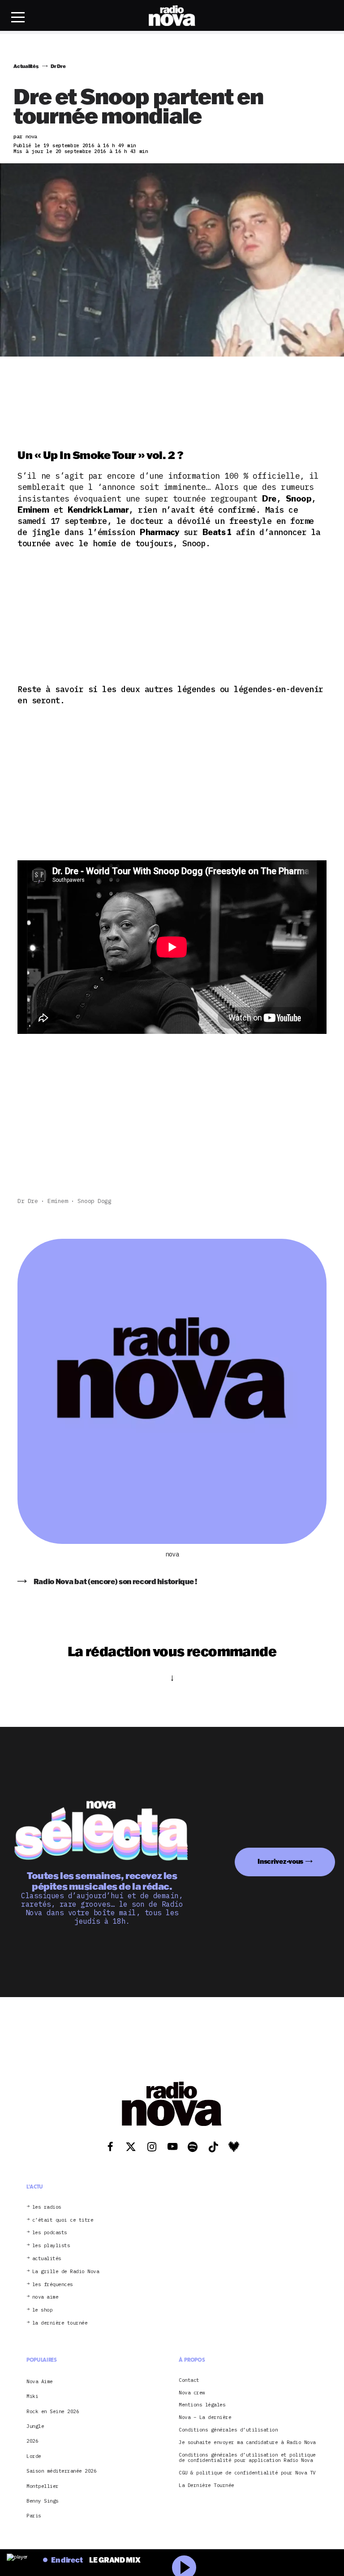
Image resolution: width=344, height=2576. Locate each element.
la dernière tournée (60, 2323)
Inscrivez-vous (280, 1861)
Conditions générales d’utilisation (228, 2430)
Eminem (58, 1201)
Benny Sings (43, 2501)
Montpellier (43, 2486)
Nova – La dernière (205, 2418)
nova (172, 1554)
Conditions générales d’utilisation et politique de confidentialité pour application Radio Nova (247, 2458)
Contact (189, 2380)
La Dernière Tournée (206, 2485)
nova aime (45, 2298)
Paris (34, 2516)
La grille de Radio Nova (66, 2272)
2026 (32, 2441)
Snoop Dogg (94, 1201)
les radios (47, 2207)
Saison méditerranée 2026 (61, 2471)
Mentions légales (202, 2405)
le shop (43, 2310)
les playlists (51, 2246)
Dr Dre (28, 1201)
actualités (47, 2259)
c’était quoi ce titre (63, 2220)
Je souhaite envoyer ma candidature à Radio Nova (247, 2442)
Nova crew (192, 2393)
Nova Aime (40, 2381)
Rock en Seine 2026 (53, 2411)
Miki (32, 2397)
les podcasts (50, 2233)
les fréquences (53, 2285)
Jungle (35, 2427)
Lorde (34, 2456)
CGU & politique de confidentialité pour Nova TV (247, 2473)
